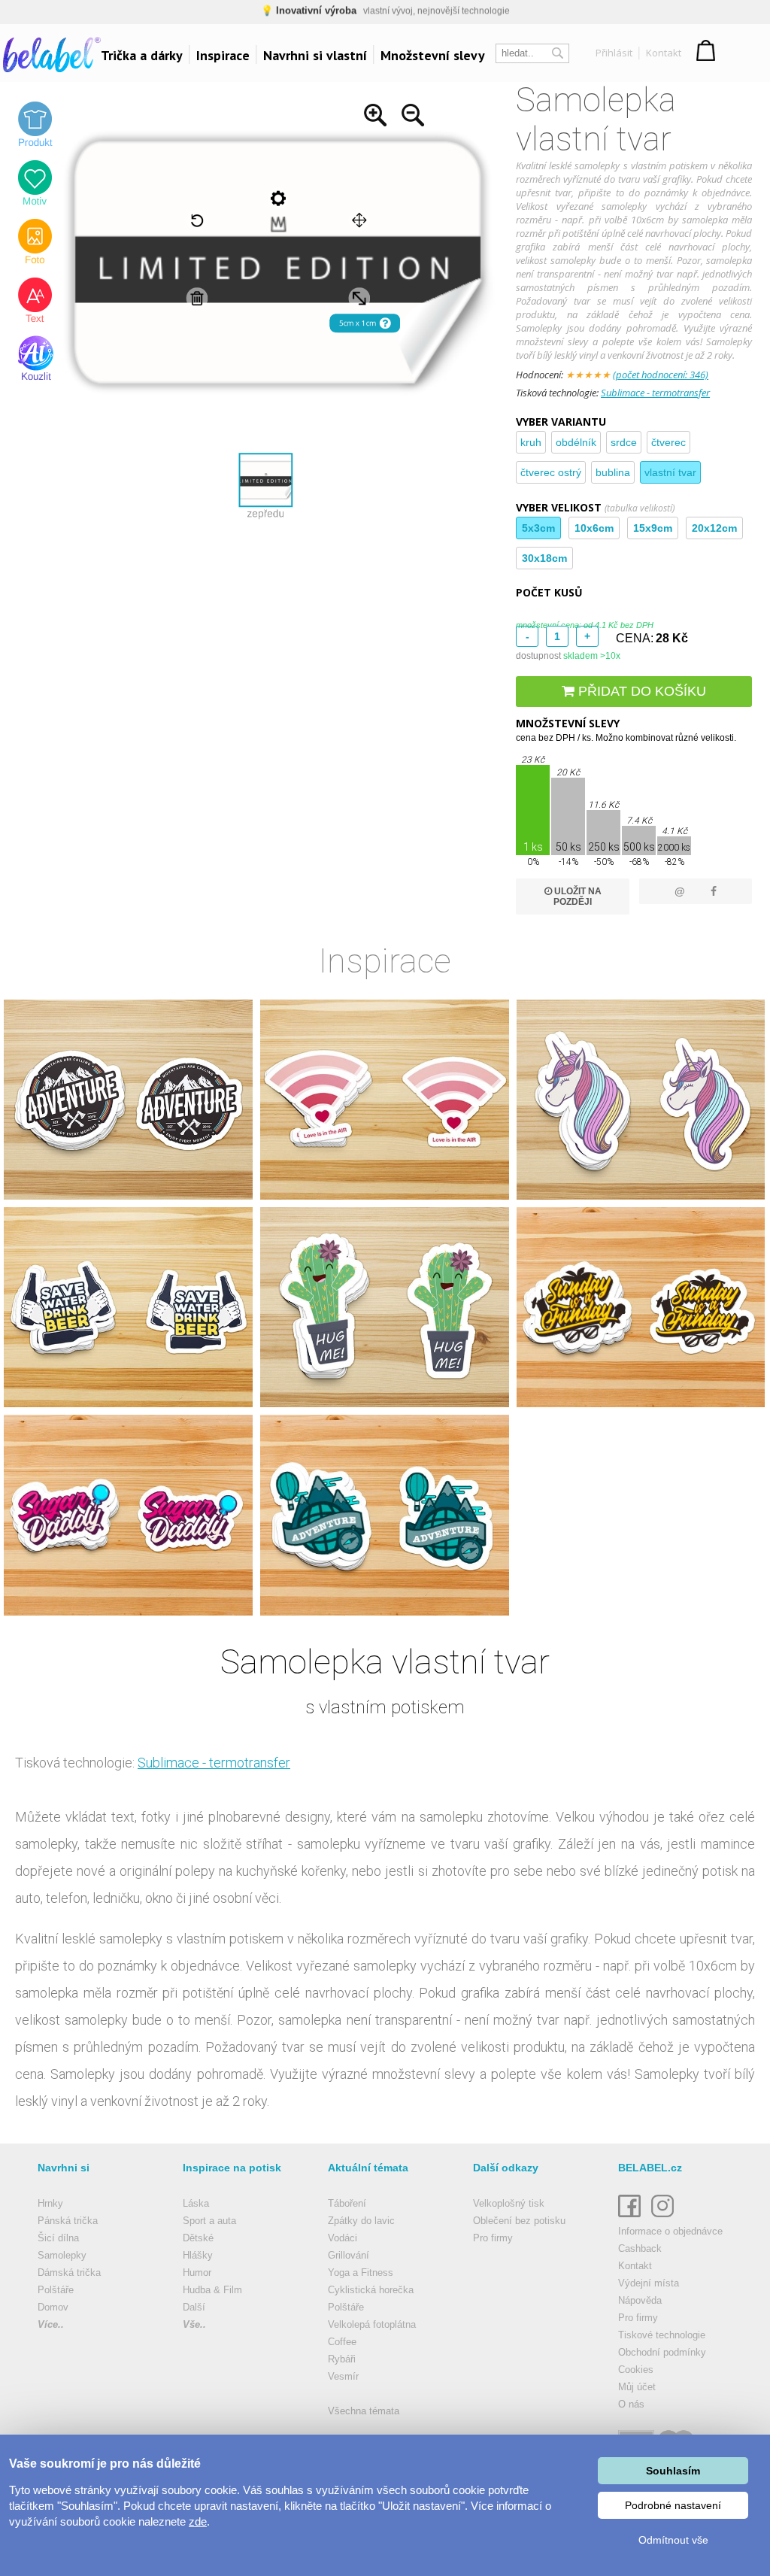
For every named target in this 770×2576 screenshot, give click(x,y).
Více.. (51, 2324)
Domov (53, 2307)
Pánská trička (68, 2221)
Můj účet (637, 2387)
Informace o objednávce (670, 2231)
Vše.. (194, 2324)
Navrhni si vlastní (315, 55)
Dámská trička (69, 2273)
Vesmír (343, 2376)
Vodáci (343, 2238)
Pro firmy (493, 2238)
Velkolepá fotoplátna (372, 2324)
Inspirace (223, 55)
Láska (196, 2203)
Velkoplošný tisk (509, 2203)
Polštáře (56, 2290)
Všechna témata (364, 2411)
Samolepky (62, 2255)
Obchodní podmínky (662, 2352)
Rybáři (342, 2359)
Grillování (349, 2255)
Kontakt (664, 53)
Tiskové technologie (662, 2335)
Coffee (342, 2342)
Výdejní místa (649, 2283)
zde (198, 2521)
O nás (631, 2404)
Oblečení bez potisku (519, 2221)
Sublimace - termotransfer (655, 393)
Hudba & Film (212, 2290)
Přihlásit (614, 53)
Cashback (640, 2248)
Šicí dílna (58, 2238)
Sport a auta (209, 2221)
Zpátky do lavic (361, 2221)
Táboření (347, 2203)
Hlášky (198, 2255)
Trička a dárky (142, 55)
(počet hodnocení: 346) (661, 375)
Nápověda (640, 2300)
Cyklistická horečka (371, 2290)
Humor (197, 2273)
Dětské (198, 2238)
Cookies (636, 2370)
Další (194, 2307)
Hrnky (50, 2203)
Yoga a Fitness (361, 2273)
